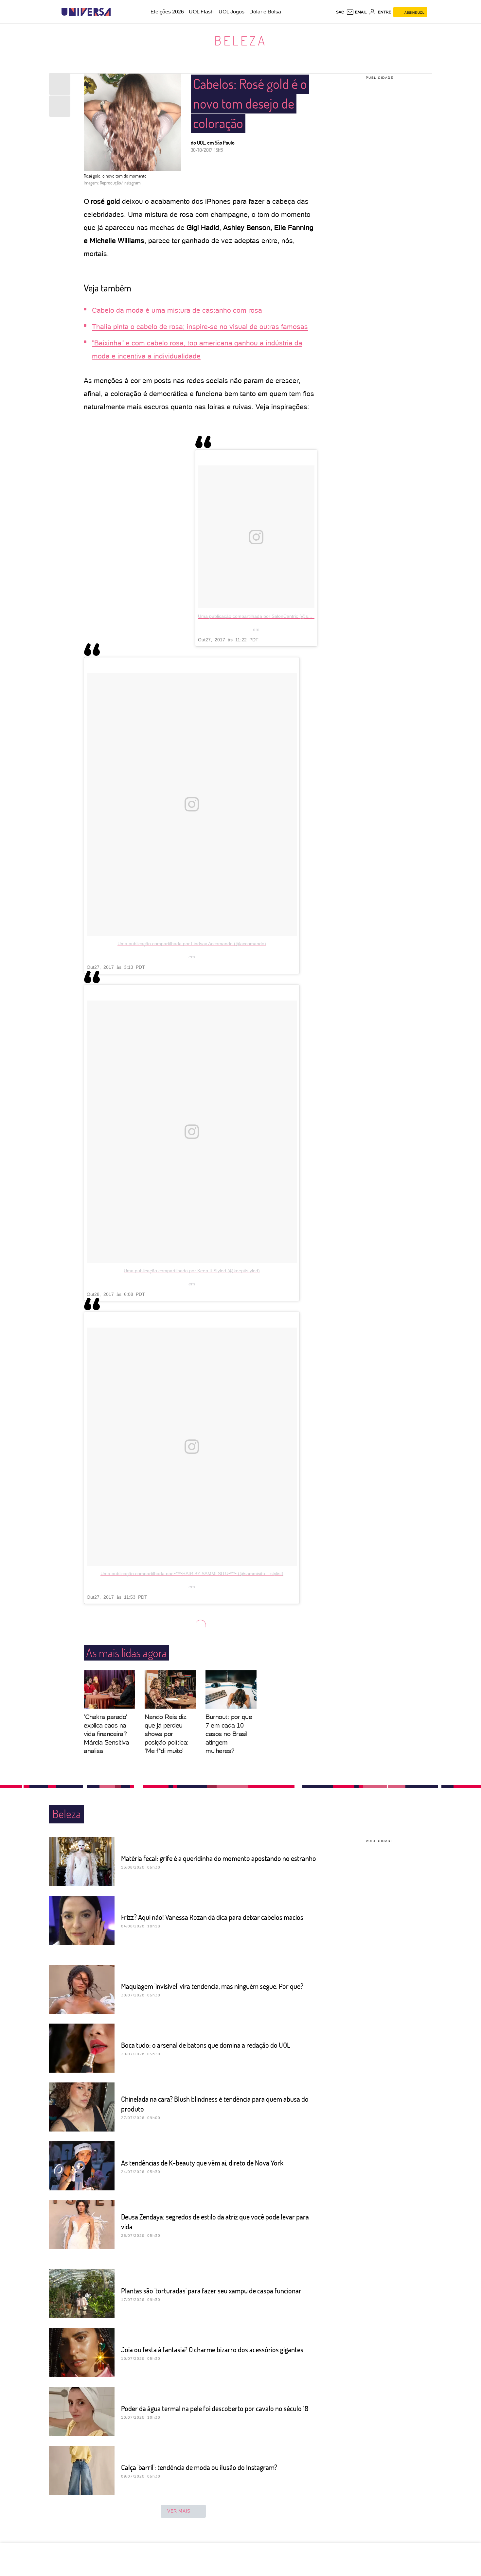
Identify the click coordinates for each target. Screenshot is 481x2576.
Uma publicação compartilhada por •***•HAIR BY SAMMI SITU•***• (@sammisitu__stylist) (192, 1574)
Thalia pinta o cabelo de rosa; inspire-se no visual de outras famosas (200, 327)
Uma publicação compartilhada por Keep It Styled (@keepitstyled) (192, 1271)
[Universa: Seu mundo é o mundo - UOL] (86, 12)
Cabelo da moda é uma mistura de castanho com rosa (177, 310)
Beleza (241, 40)
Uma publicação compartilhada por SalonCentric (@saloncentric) (265, 616)
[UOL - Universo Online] (116, 12)
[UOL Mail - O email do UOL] (356, 12)
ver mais (179, 2511)
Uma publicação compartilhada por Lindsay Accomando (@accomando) (192, 944)
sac (340, 12)
